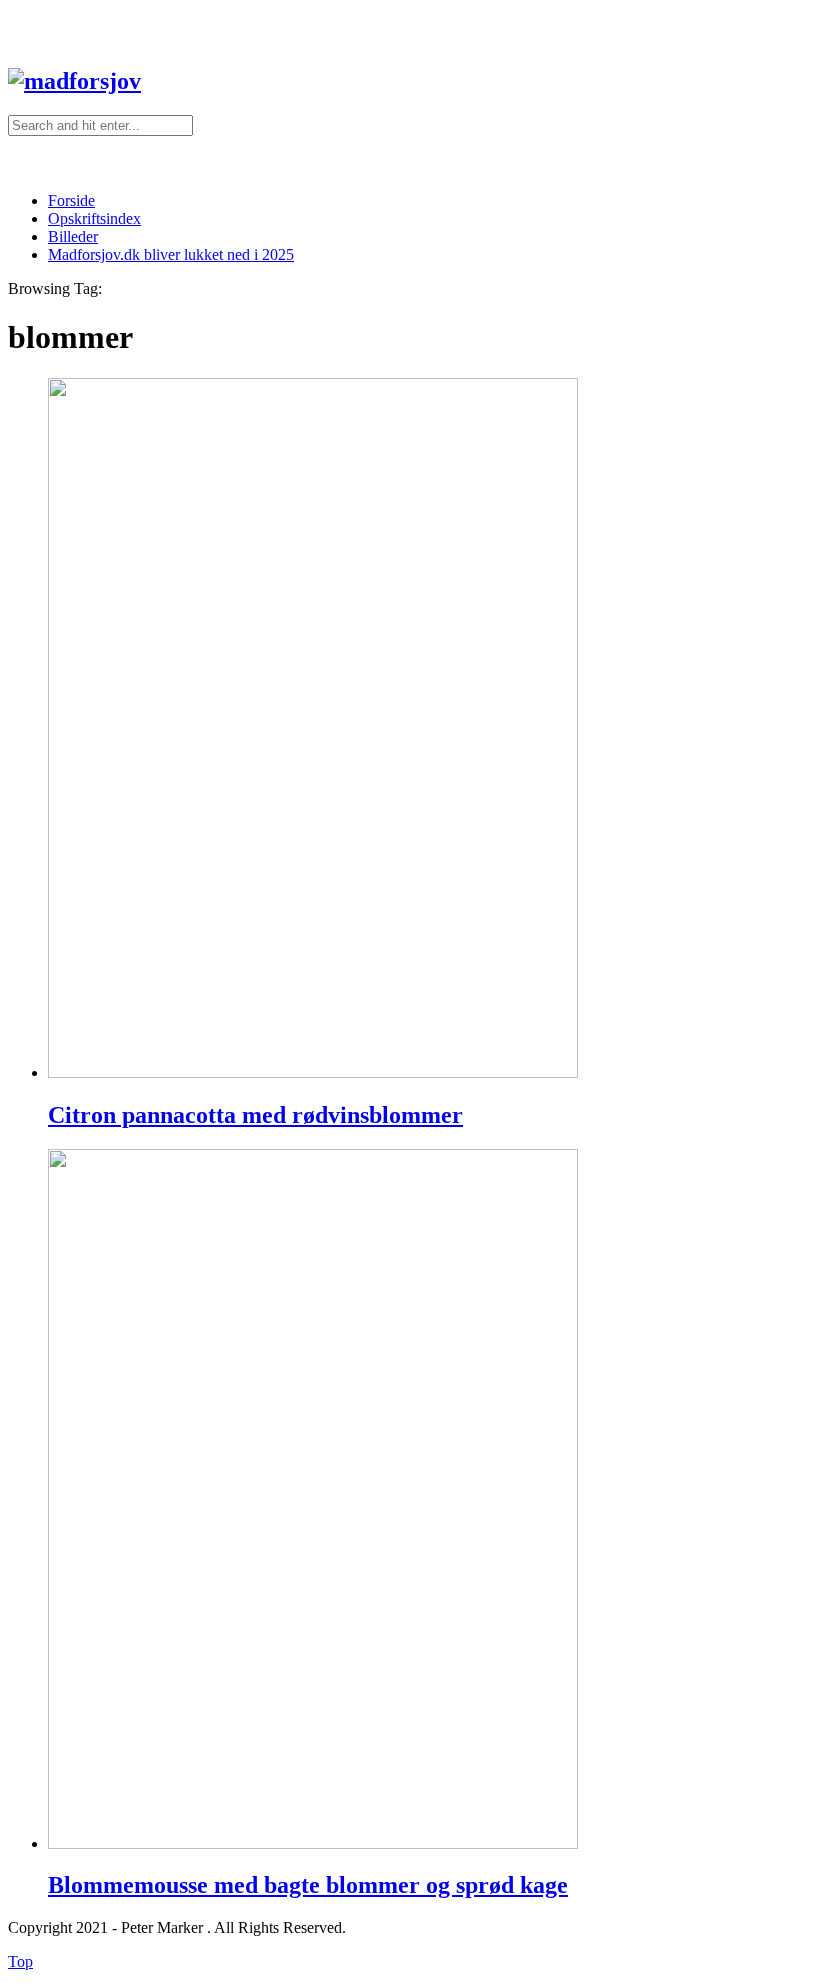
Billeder (73, 236)
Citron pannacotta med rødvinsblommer (255, 1115)
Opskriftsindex (94, 218)
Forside (71, 200)
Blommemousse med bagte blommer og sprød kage (308, 1885)
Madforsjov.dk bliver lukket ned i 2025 (171, 254)
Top (20, 1961)
